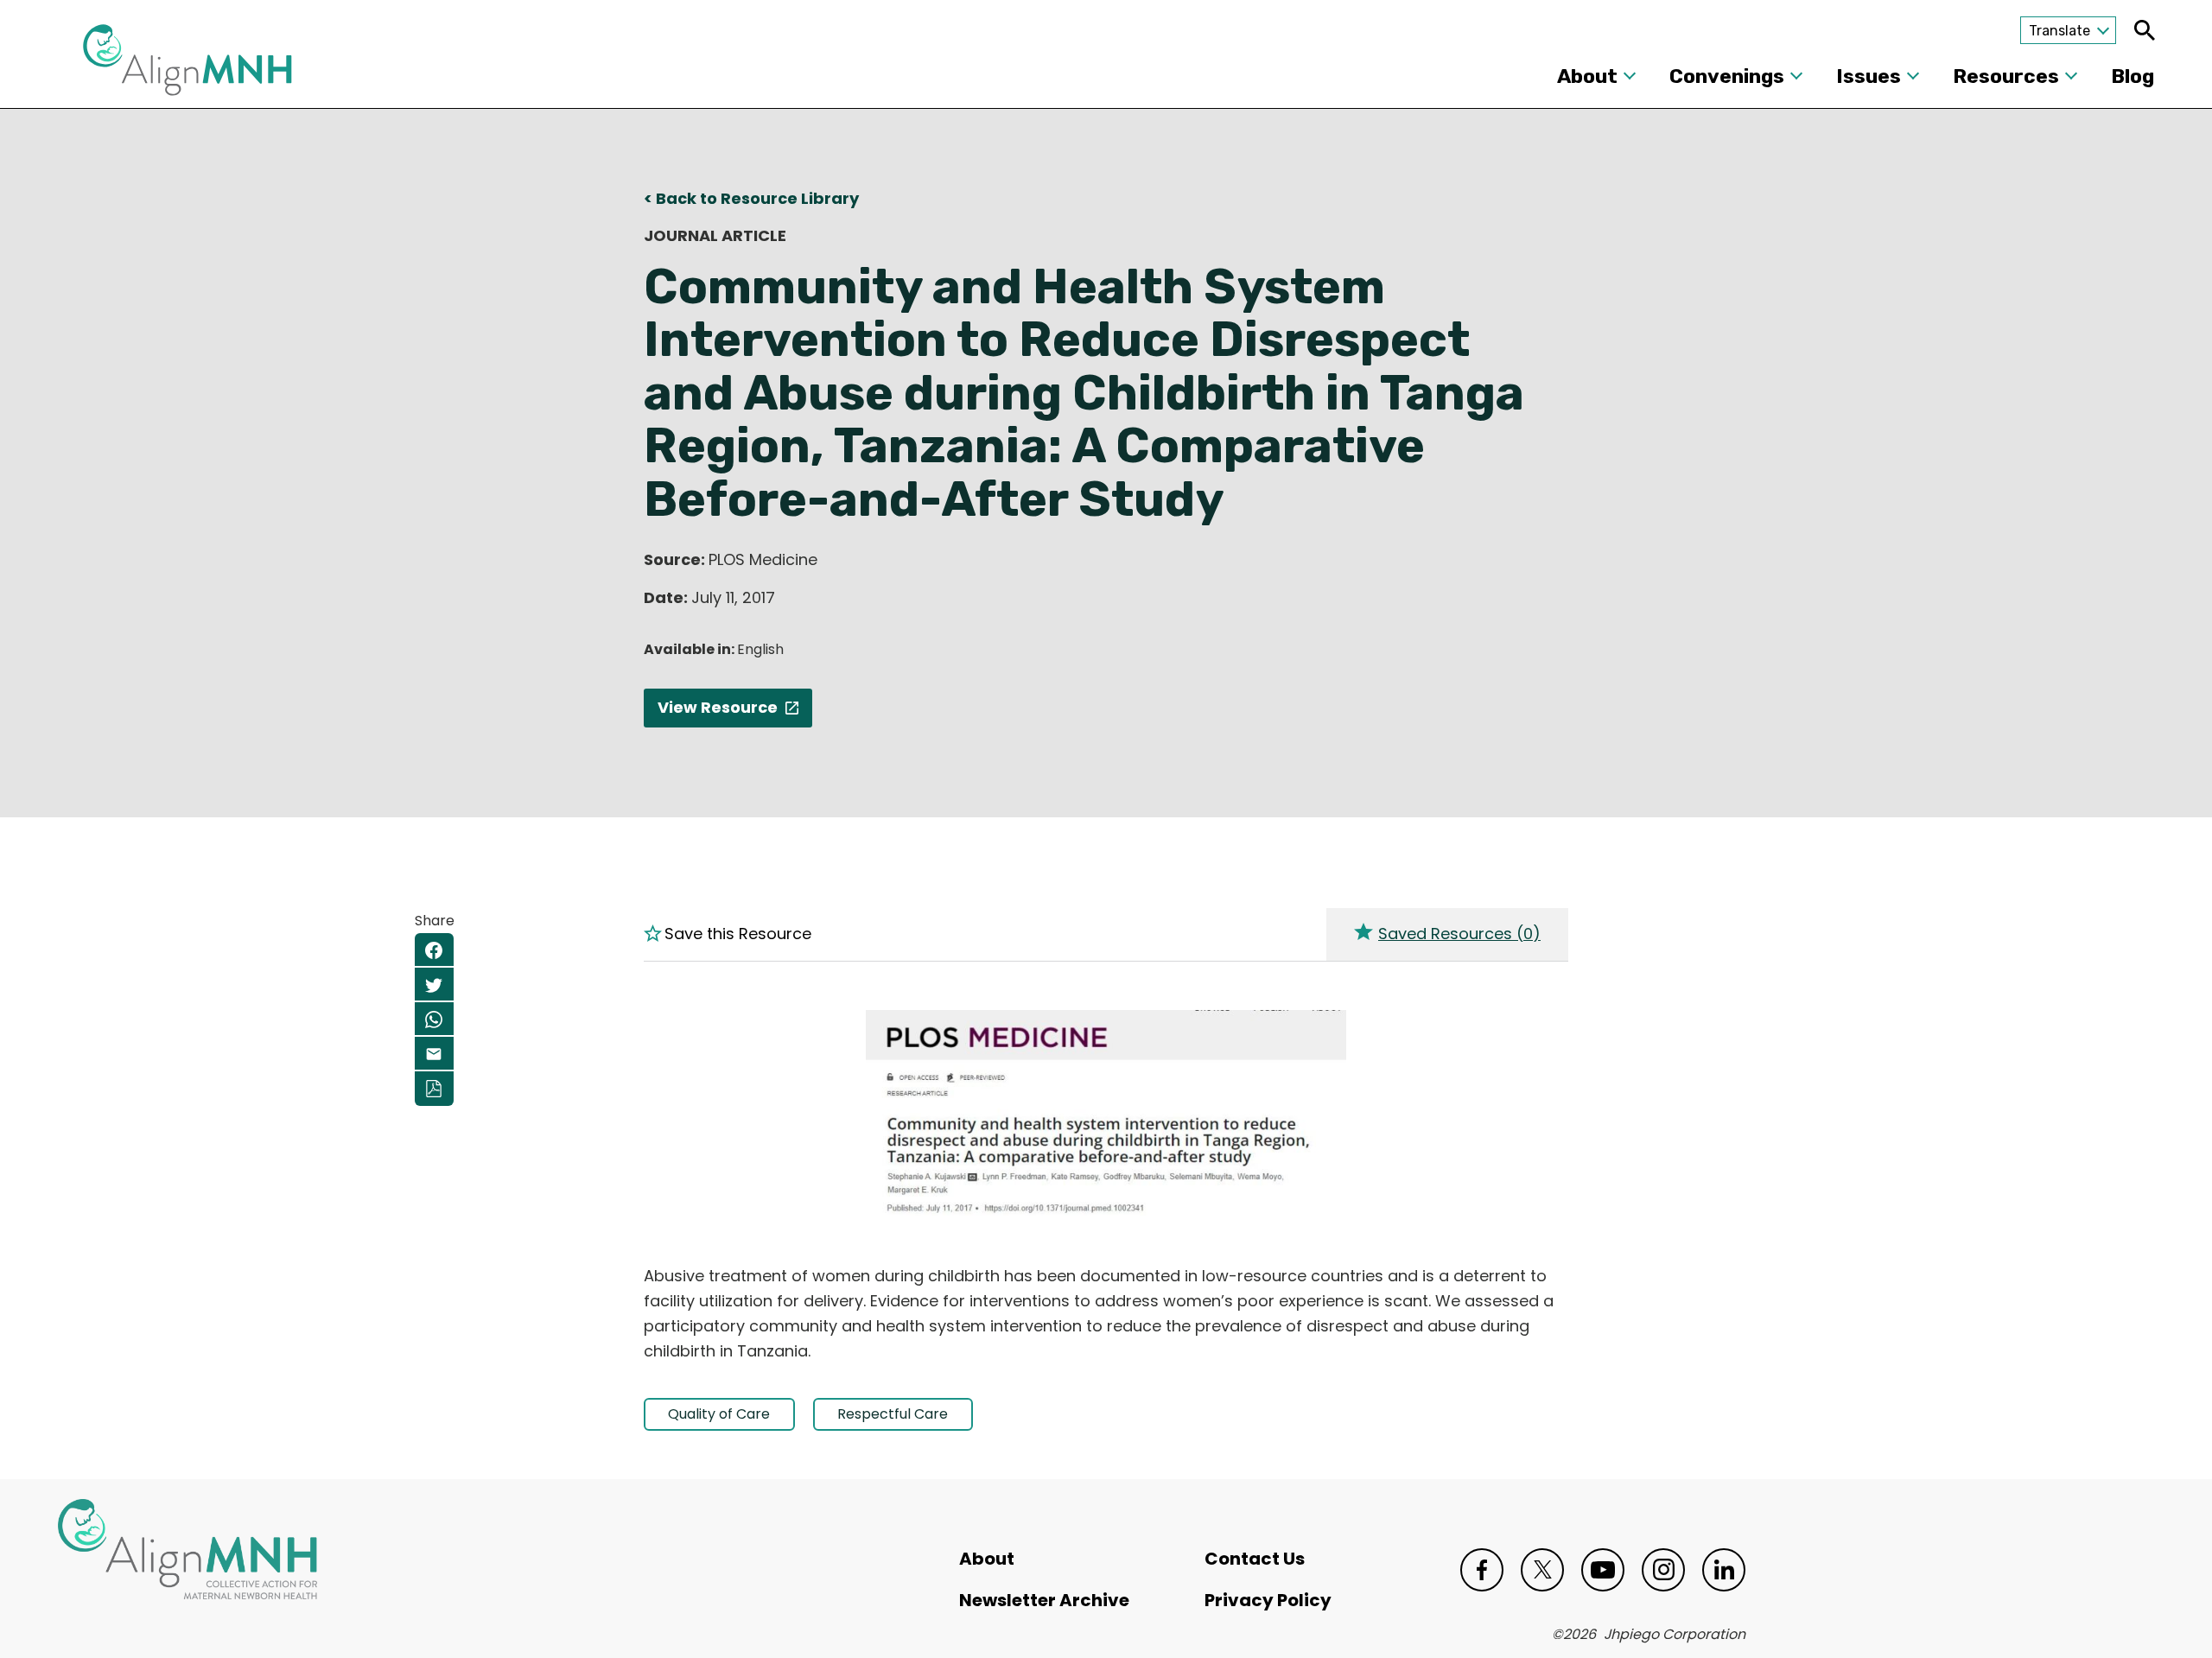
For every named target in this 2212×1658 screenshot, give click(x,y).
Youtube (1603, 1570)
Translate (2059, 31)
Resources (2006, 76)
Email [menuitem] (434, 1054)
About (1587, 76)
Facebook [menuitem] (434, 950)
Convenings (1727, 76)
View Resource (718, 707)
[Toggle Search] (2144, 30)
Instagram (1663, 1570)
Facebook (1482, 1570)
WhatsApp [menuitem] (434, 1020)
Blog (2133, 76)
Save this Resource (738, 934)
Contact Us (1255, 1559)
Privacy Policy (1268, 1600)
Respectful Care (893, 1414)
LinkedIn (1724, 1570)
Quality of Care (719, 1414)
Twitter (1542, 1570)
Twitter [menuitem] (434, 985)
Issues (1869, 76)
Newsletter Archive (1044, 1600)
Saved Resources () (1459, 934)
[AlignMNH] (188, 65)
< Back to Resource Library (751, 198)
